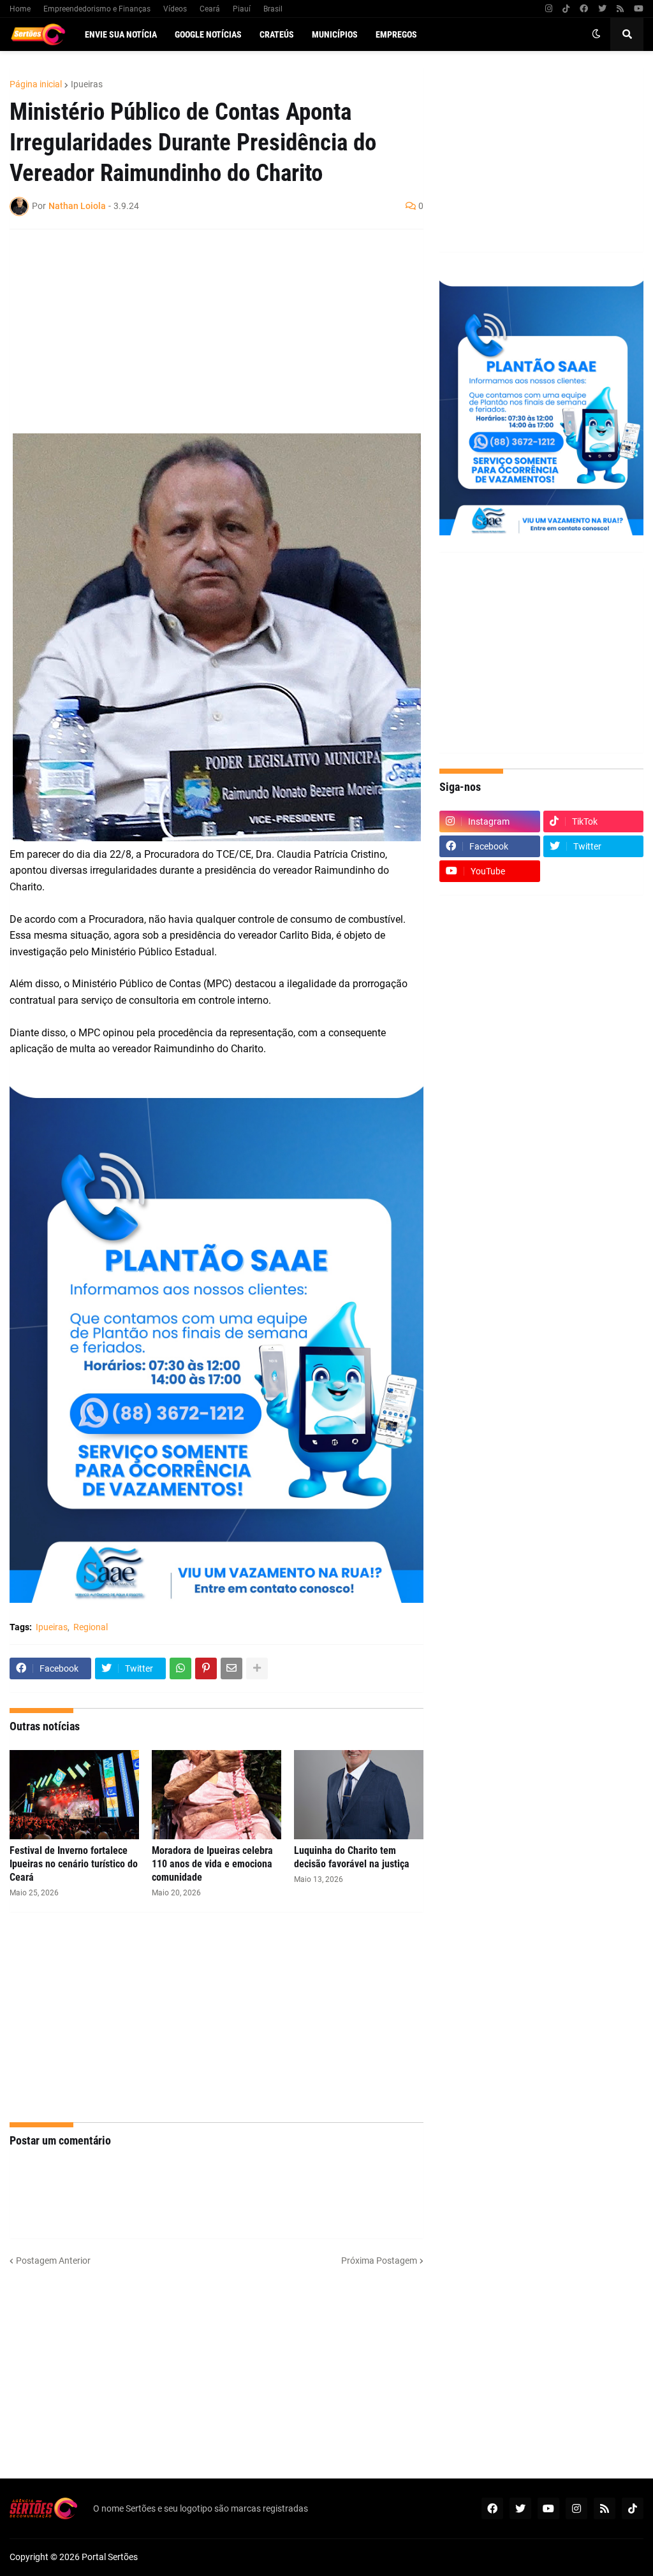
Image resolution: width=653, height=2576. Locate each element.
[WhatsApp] (180, 1668)
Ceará (210, 9)
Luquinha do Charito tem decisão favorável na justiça (352, 1857)
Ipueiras (87, 84)
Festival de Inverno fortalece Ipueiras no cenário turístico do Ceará (74, 1864)
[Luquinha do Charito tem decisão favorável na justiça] (359, 1795)
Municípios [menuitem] (335, 34)
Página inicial (36, 84)
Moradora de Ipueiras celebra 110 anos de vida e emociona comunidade (212, 1864)
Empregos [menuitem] (396, 34)
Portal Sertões (110, 2557)
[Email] (231, 1668)
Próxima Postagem (379, 2261)
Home (20, 9)
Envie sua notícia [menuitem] (121, 34)
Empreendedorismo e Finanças (97, 9)
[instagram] (549, 9)
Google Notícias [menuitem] (208, 34)
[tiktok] (566, 9)
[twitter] (602, 9)
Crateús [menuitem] (277, 34)
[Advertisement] (204, 331)
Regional (91, 1627)
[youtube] (639, 9)
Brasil (273, 9)
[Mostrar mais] (257, 1668)
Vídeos (175, 9)
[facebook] (584, 9)
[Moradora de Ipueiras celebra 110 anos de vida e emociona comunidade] (216, 1795)
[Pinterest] (206, 1668)
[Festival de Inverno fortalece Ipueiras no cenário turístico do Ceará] (74, 1795)
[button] (596, 34)
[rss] (620, 9)
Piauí (242, 9)
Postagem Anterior (53, 2261)
